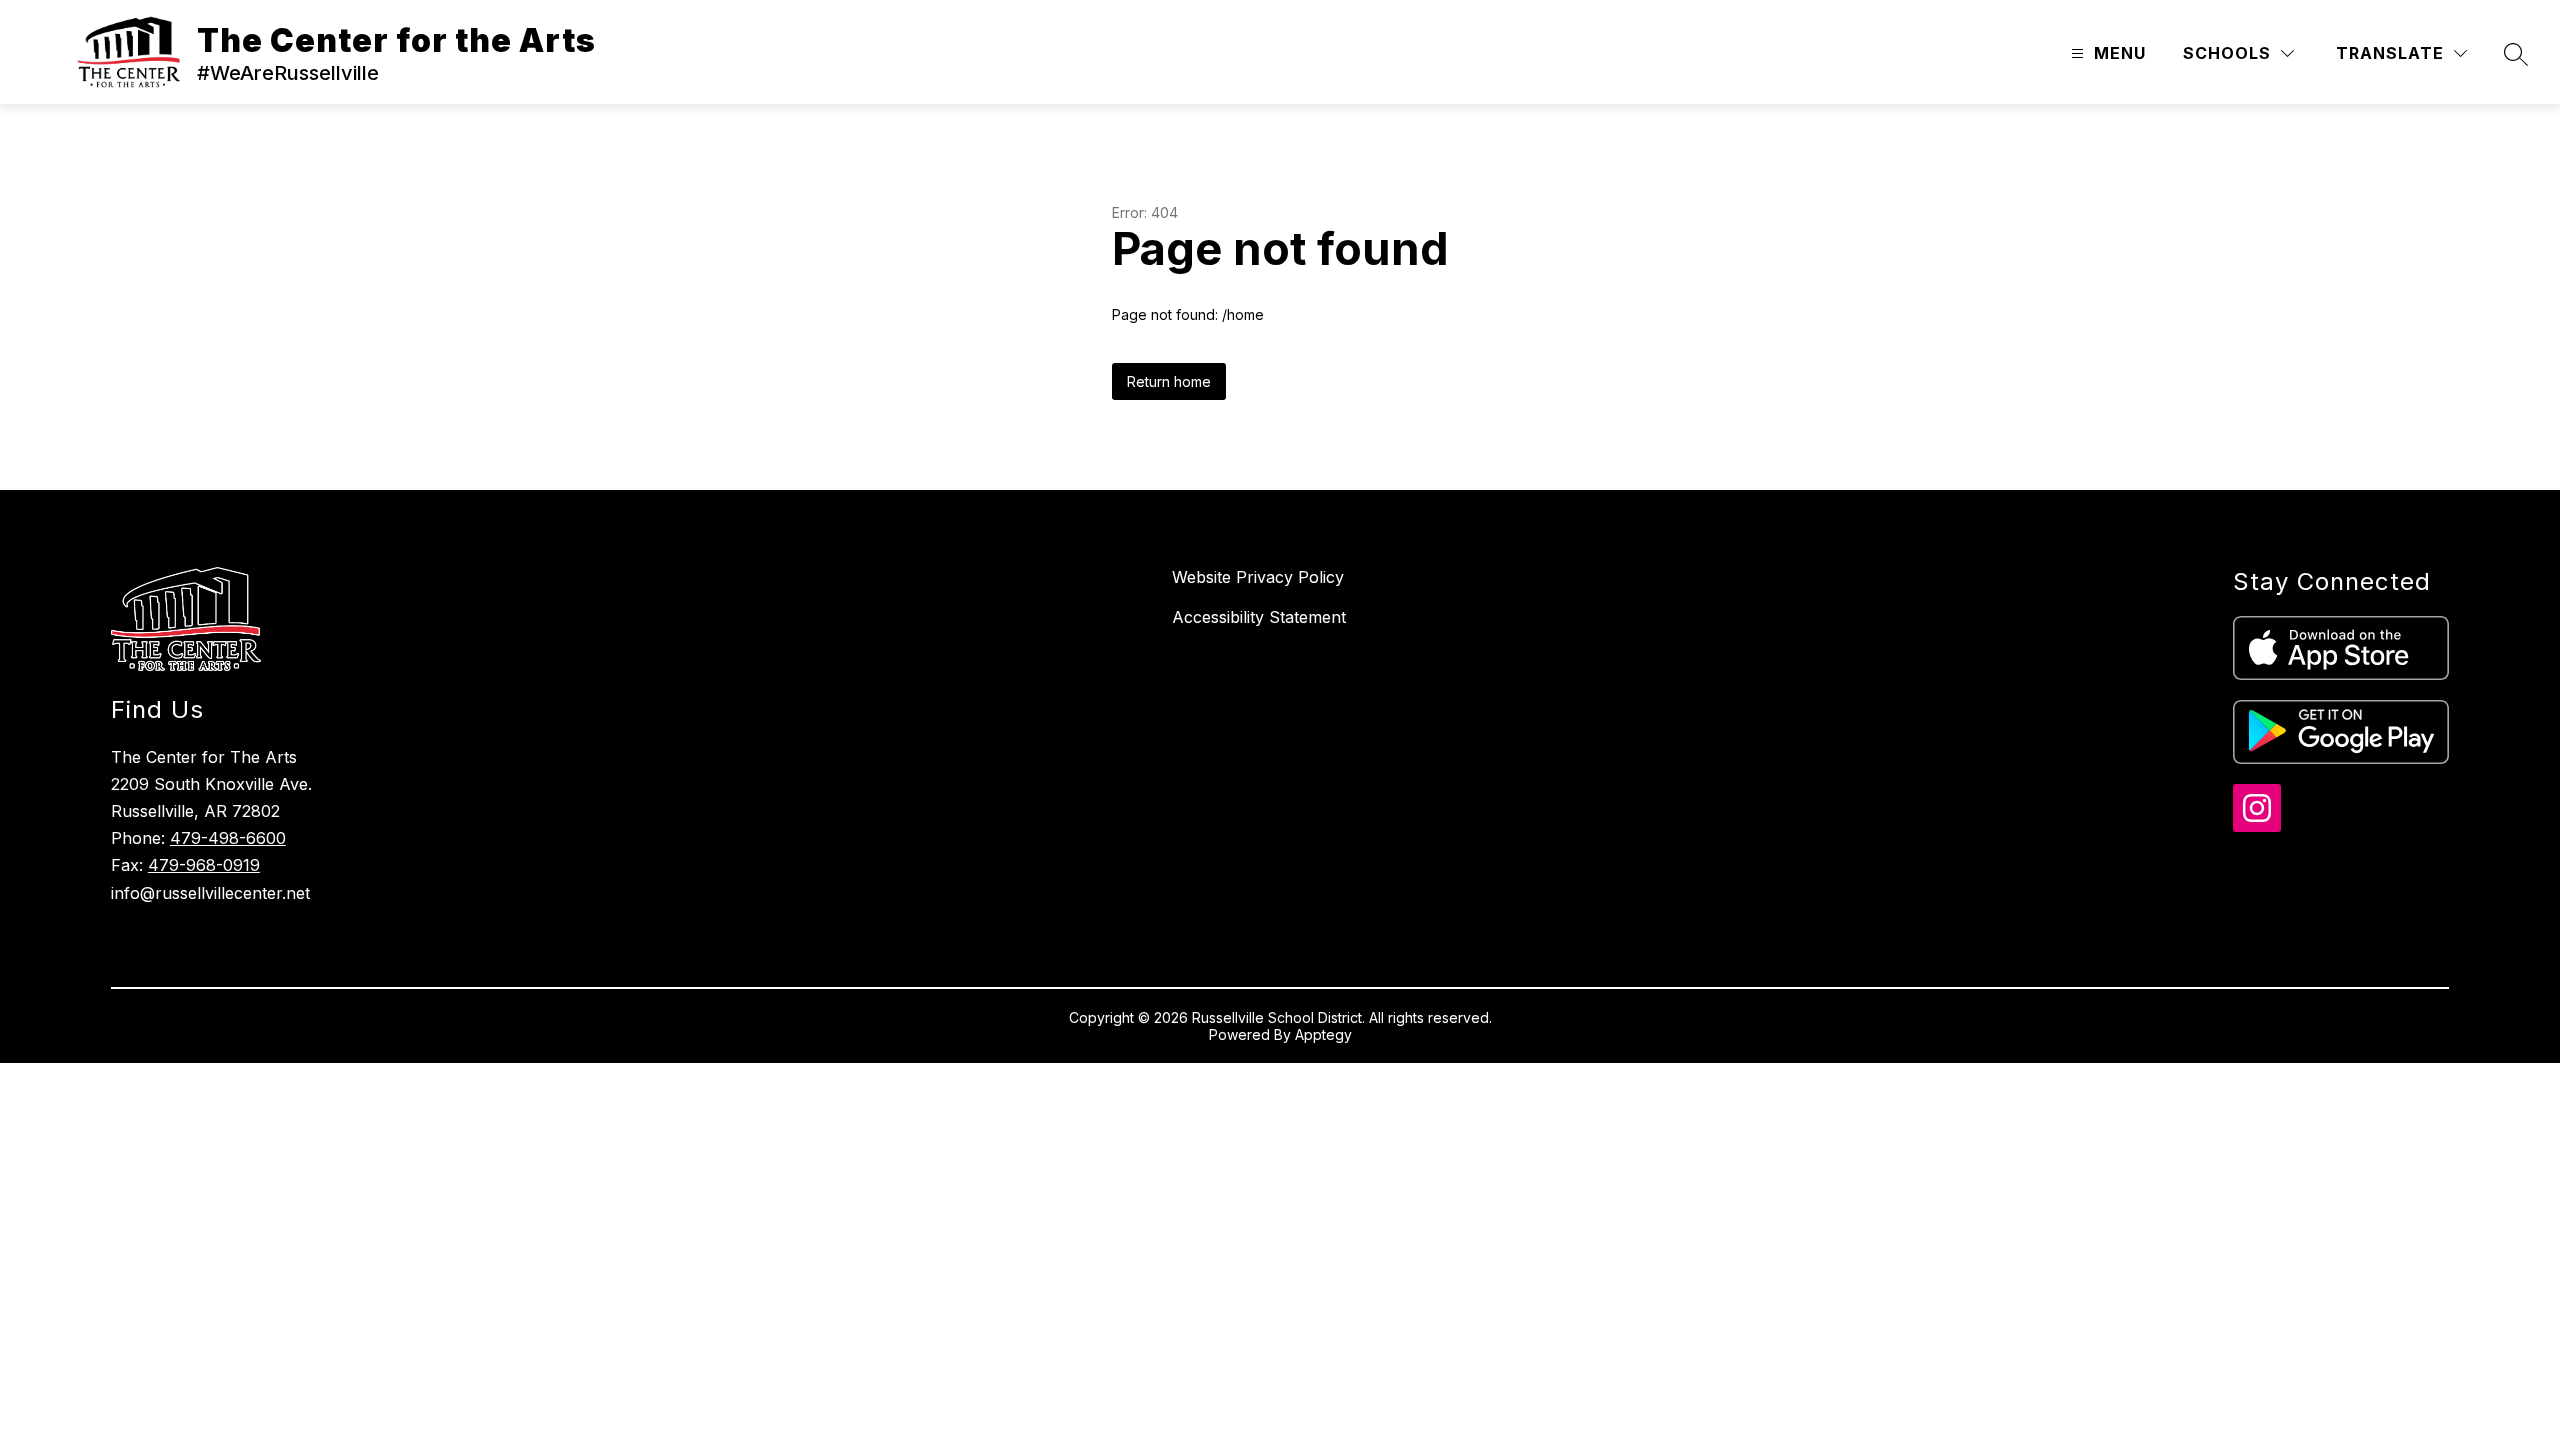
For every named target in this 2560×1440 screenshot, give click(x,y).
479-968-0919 (204, 865)
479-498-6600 (228, 838)
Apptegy (1323, 1034)
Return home (1169, 381)
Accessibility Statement (1259, 617)
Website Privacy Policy (1258, 577)
